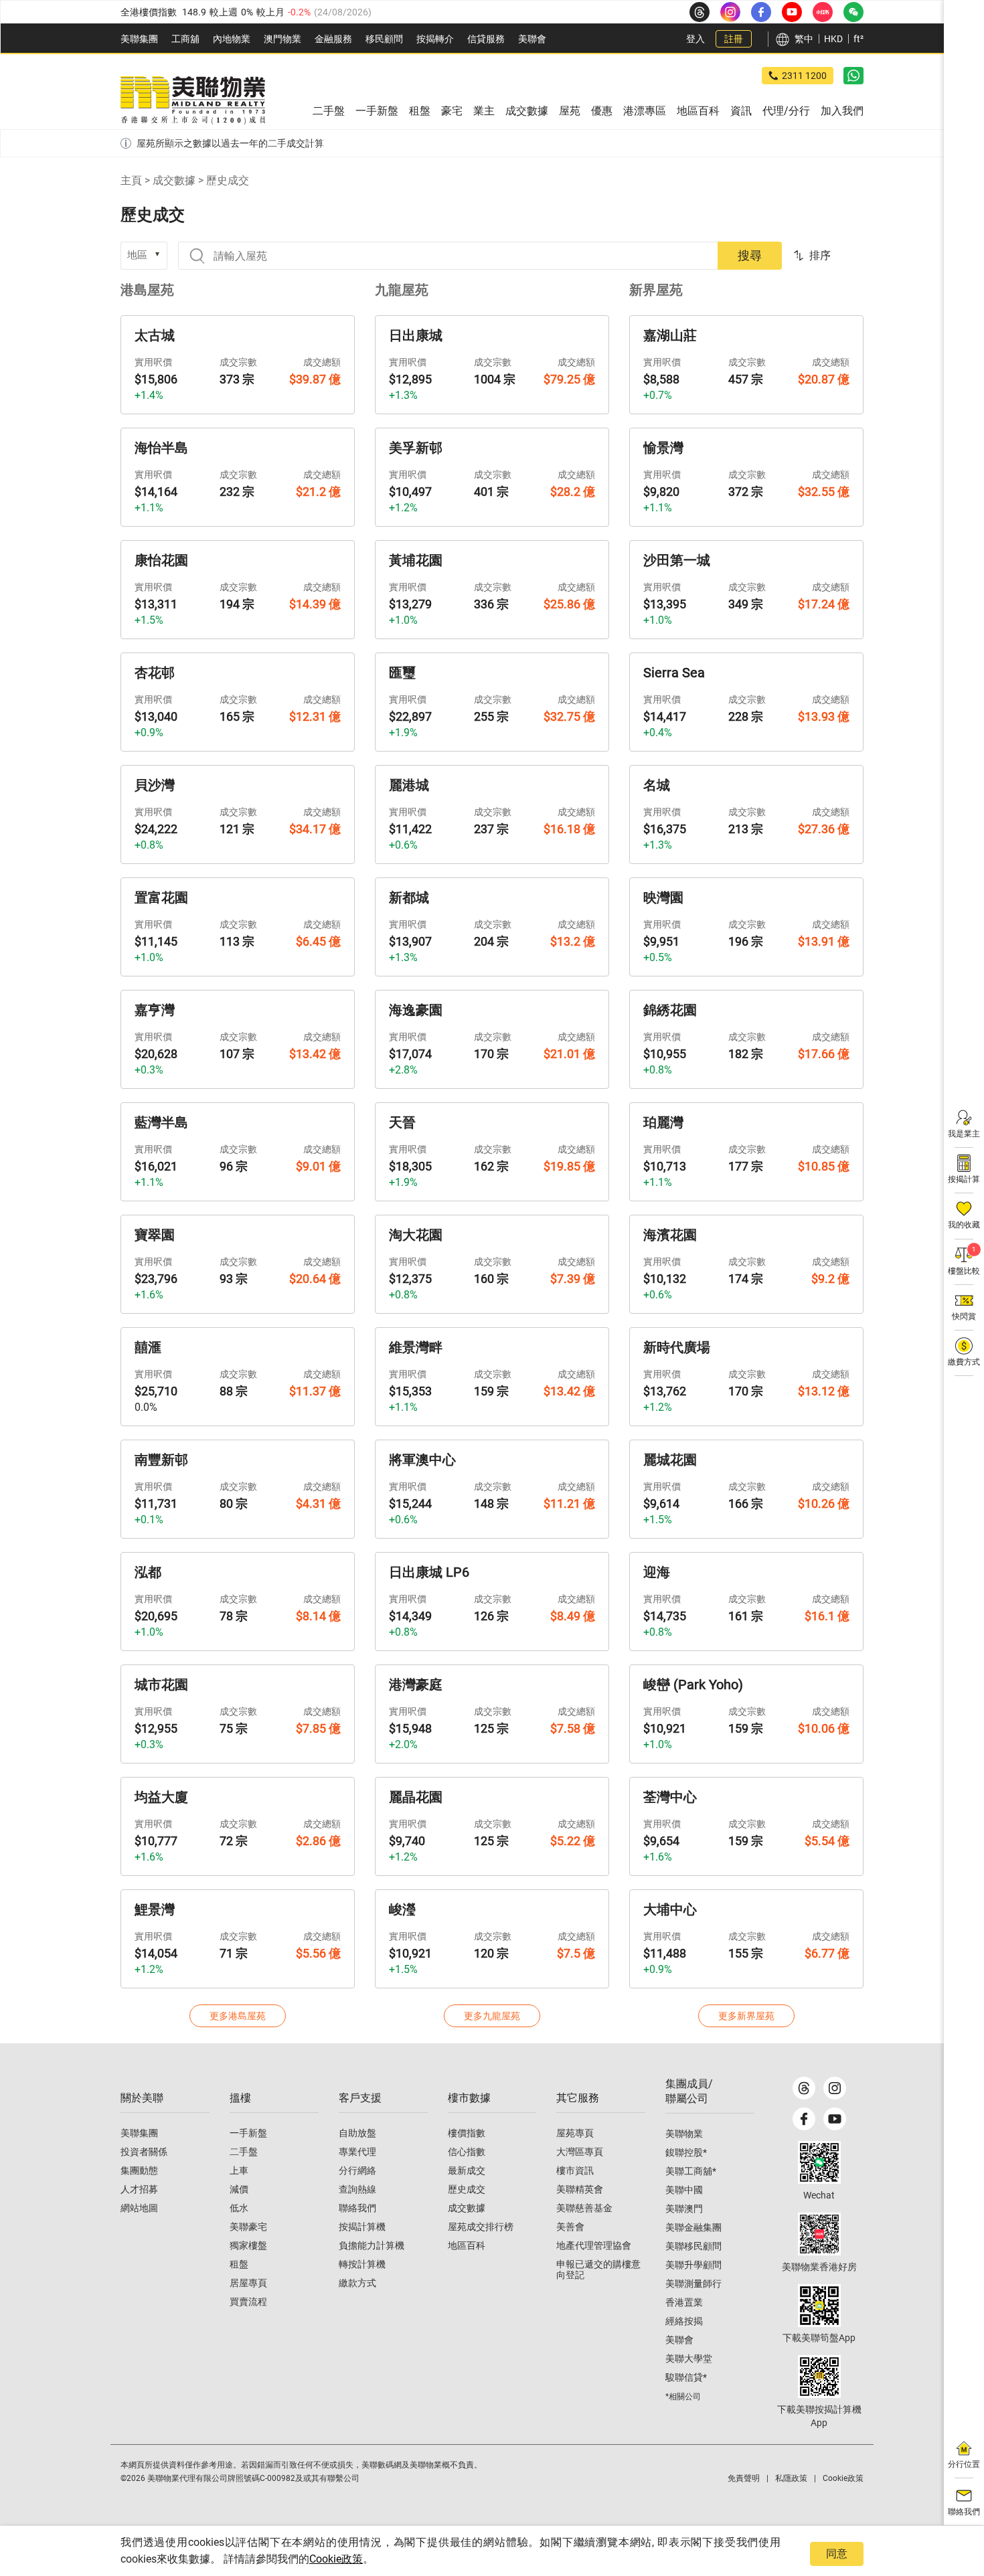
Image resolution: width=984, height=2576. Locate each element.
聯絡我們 (357, 2208)
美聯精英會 (580, 2189)
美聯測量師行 (693, 2284)
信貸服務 (486, 39)
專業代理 (357, 2152)
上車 (239, 2170)
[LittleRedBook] (819, 2234)
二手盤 (244, 2152)
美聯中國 (684, 2190)
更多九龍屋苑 (492, 2016)
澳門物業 (282, 39)
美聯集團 (139, 39)
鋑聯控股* (686, 2152)
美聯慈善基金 (584, 2208)
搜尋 (750, 255)
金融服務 (333, 39)
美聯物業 (684, 2134)
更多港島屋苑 (238, 2016)
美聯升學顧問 (693, 2265)
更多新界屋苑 (746, 2016)
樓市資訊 (575, 2170)
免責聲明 (744, 2478)
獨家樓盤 (248, 2245)
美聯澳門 (684, 2209)
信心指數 (467, 2152)
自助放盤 (357, 2133)
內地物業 (232, 39)
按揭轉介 (435, 39)
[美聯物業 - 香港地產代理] (193, 100)
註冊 (734, 39)
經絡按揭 (684, 2321)
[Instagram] (835, 2088)
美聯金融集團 (693, 2227)
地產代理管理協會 (594, 2245)
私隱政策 (791, 2478)
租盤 (239, 2264)
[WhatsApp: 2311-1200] (853, 76)
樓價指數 (467, 2133)
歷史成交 (467, 2189)
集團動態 (139, 2170)
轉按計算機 (362, 2264)
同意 (837, 2554)
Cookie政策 (336, 2559)
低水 (239, 2208)
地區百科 (467, 2245)
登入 (695, 39)
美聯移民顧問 (693, 2246)
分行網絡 (357, 2170)
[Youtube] (835, 2119)
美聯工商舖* (691, 2171)
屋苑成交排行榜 (481, 2227)
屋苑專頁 (575, 2133)
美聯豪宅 (248, 2227)
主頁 (131, 180)
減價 (239, 2189)
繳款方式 (357, 2283)
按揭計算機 (362, 2227)
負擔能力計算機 (372, 2245)
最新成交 (467, 2170)
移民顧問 (384, 39)
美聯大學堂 (689, 2358)
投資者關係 (144, 2152)
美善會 (570, 2227)
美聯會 (532, 39)
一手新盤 (248, 2133)
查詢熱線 (357, 2189)
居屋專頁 (248, 2283)
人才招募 (139, 2189)
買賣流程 (248, 2302)
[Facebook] (804, 2119)
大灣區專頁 (580, 2152)
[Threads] (804, 2088)
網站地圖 (139, 2208)
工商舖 (185, 39)
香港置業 (684, 2302)
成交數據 (174, 180)
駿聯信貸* (686, 2377)
